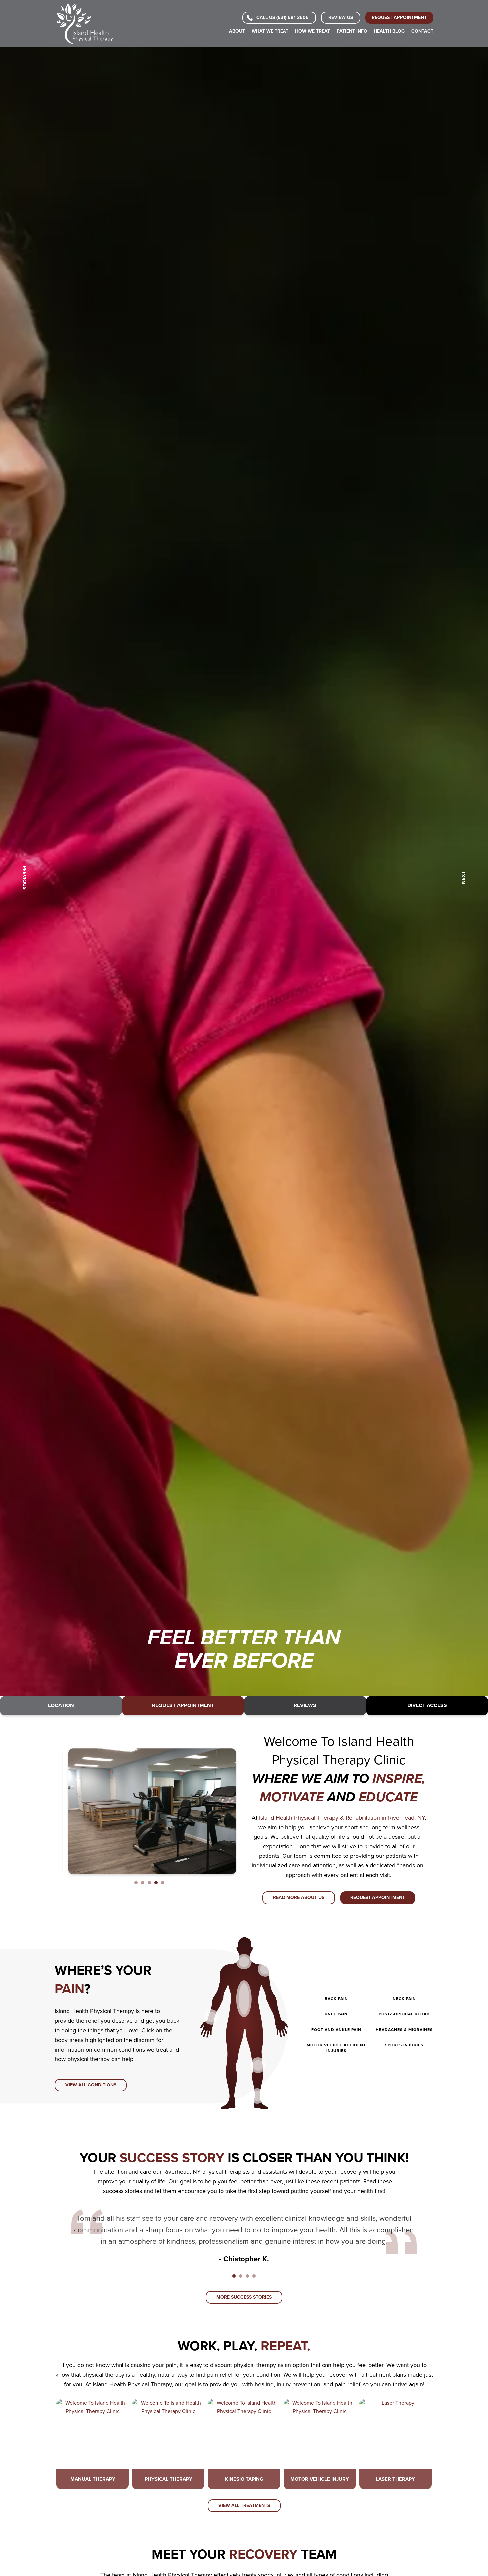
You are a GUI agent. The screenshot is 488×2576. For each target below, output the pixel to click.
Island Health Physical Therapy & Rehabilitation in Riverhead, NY (342, 1818)
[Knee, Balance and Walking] (258, 2065)
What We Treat (270, 31)
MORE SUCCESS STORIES (244, 2297)
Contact (422, 31)
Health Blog (389, 31)
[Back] (244, 1999)
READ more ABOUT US (299, 1897)
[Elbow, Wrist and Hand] (211, 2017)
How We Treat (313, 31)
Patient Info (352, 31)
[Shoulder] (265, 1969)
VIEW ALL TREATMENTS (244, 2505)
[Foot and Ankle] (257, 2096)
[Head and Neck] (244, 1962)
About (237, 31)
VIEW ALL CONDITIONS (91, 2085)
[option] (244, 872)
